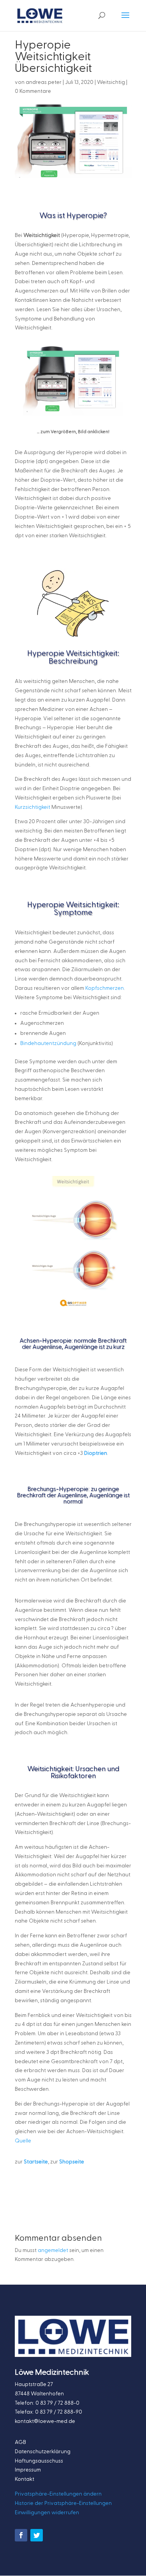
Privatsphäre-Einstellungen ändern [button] (58, 2494)
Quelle (23, 2141)
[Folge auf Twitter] (37, 2535)
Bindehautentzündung (48, 1043)
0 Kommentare (33, 91)
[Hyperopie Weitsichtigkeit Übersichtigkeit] (73, 1310)
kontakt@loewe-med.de (45, 2421)
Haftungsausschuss (39, 2461)
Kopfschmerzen (105, 988)
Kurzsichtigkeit (33, 807)
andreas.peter (44, 82)
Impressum (28, 2470)
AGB (20, 2442)
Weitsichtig (111, 82)
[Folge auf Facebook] (21, 2535)
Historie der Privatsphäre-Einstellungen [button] (63, 2503)
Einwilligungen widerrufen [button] (47, 2513)
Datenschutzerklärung (43, 2452)
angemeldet (53, 2250)
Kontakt (25, 2479)
